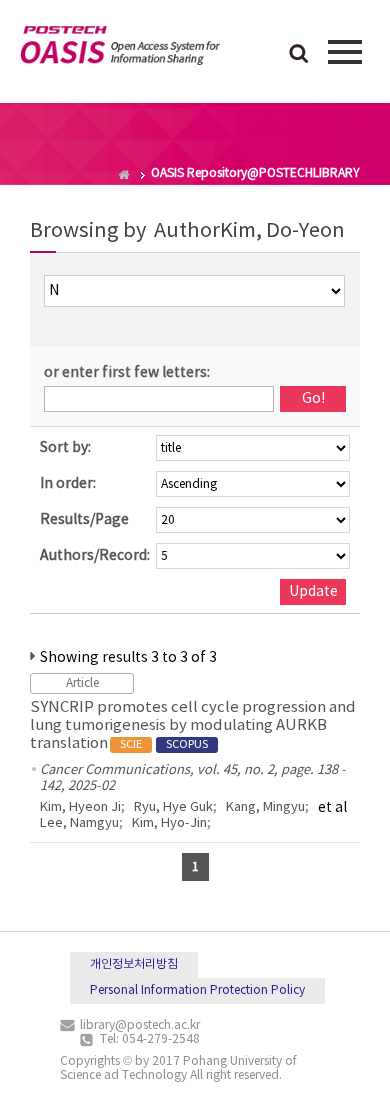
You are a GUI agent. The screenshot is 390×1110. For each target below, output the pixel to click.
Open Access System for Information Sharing (120, 49)
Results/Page (84, 520)
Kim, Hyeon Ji (80, 807)
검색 (299, 55)
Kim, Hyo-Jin (169, 823)
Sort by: (65, 448)
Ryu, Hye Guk (173, 807)
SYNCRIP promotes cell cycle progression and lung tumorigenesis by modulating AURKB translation (193, 725)
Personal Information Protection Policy (197, 990)
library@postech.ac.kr (140, 1025)
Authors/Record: (95, 556)
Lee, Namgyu (79, 823)
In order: (68, 484)
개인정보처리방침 (134, 964)
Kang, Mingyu (265, 807)
